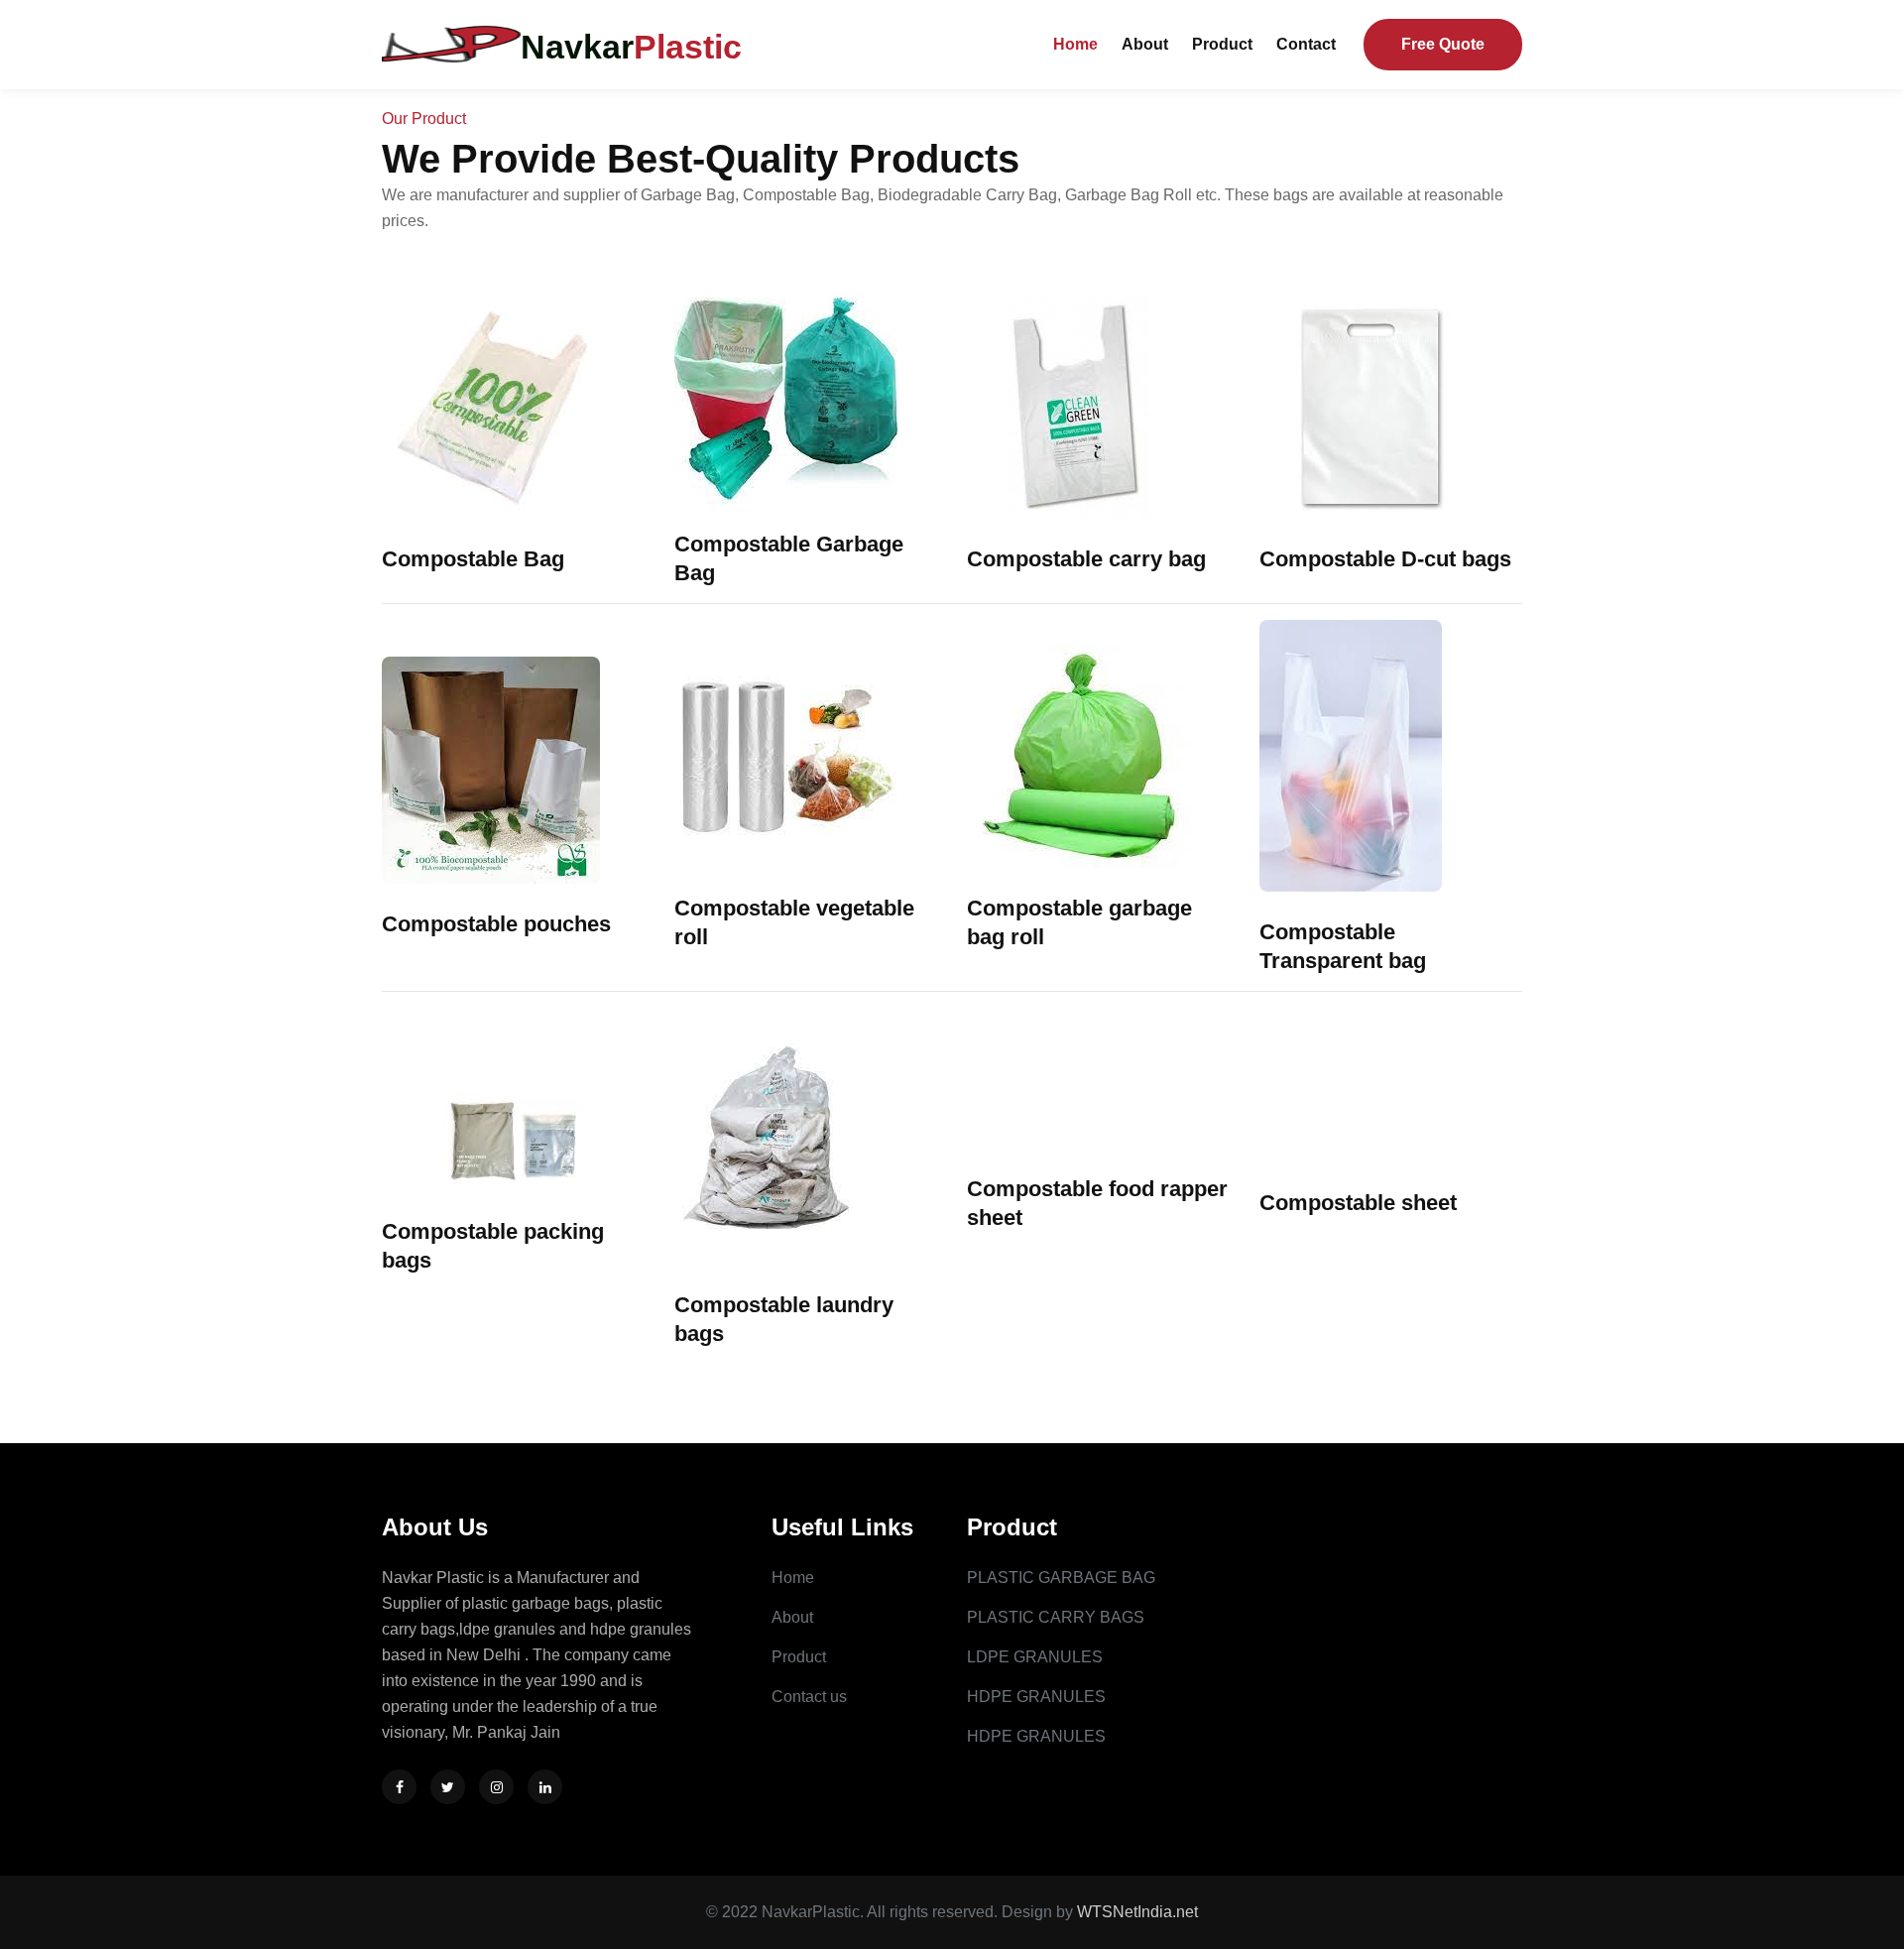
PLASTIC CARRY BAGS (1056, 1617)
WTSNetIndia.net (1137, 1912)
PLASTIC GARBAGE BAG (1061, 1578)
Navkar (631, 47)
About (1145, 44)
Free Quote (1443, 44)
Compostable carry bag (1086, 559)
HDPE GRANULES (1036, 1697)
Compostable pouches (496, 924)
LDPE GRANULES (1035, 1657)
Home (1075, 44)
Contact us (809, 1697)
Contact (1306, 44)
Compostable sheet (1358, 1203)
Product (1222, 44)
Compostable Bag (473, 559)
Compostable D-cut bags (1385, 559)
